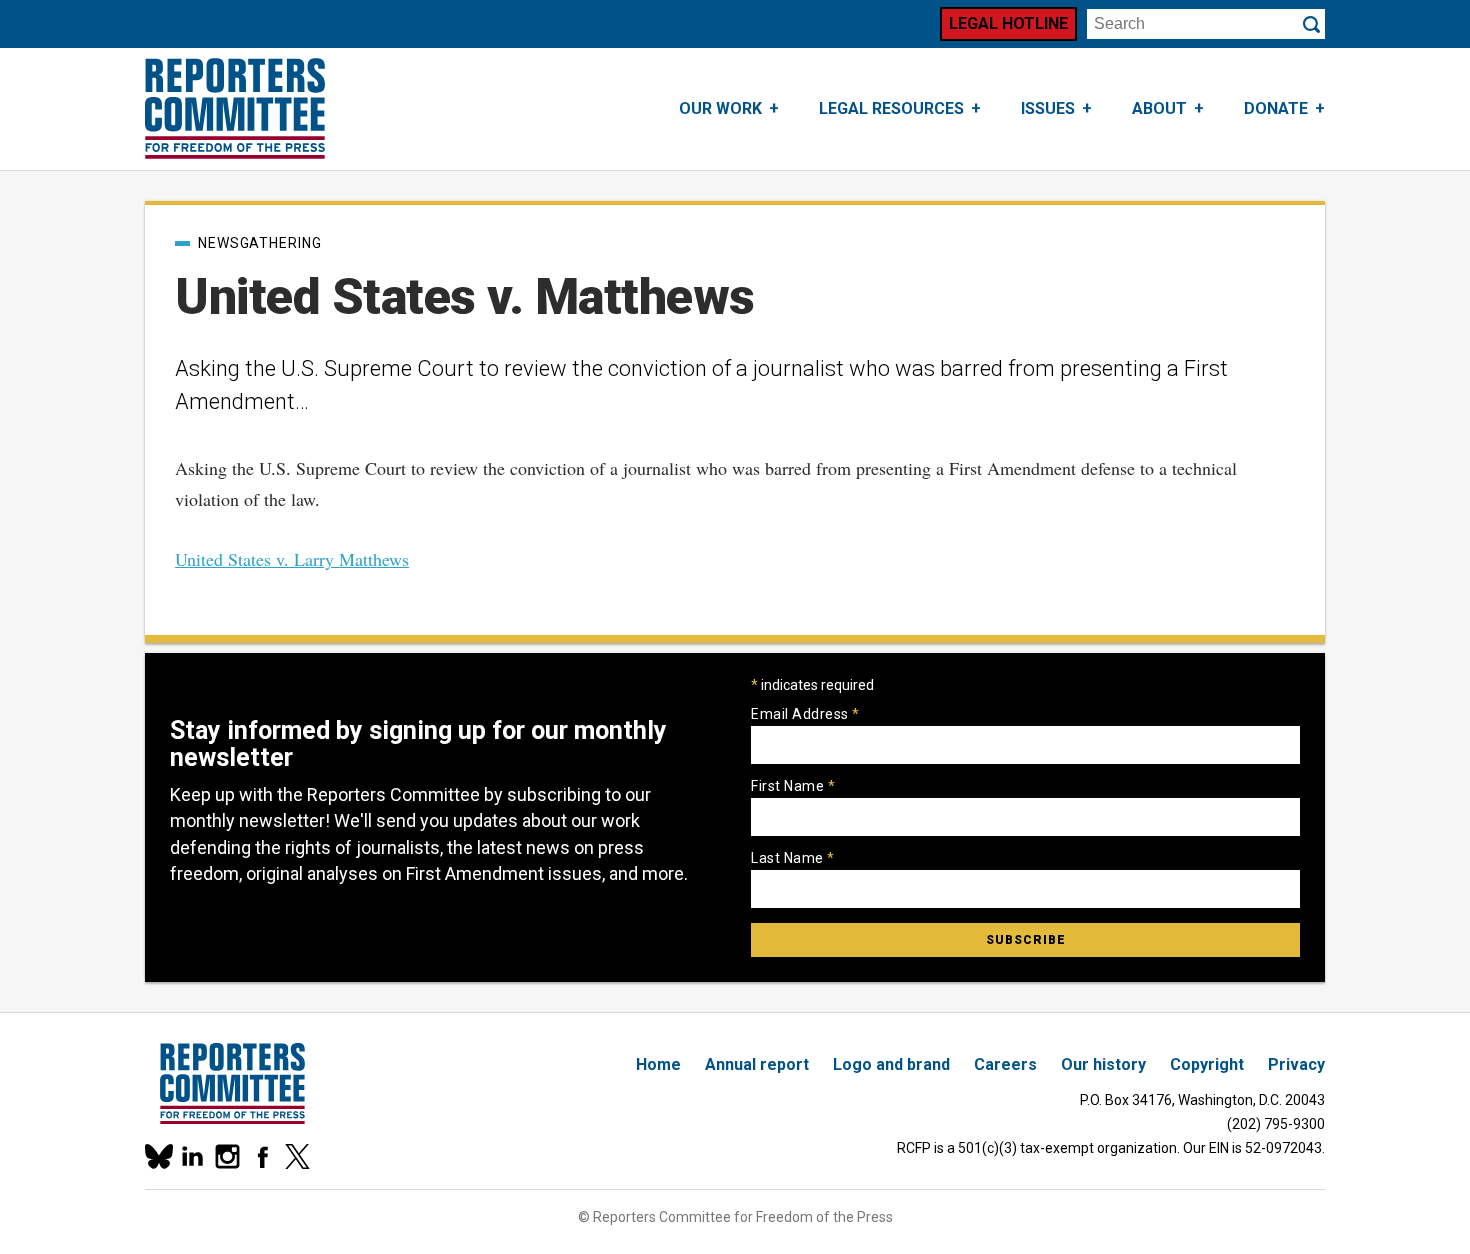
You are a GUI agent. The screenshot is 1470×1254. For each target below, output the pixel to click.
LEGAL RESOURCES (891, 108)
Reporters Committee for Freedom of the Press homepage (235, 109)
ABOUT (1159, 108)
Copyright (1207, 1064)
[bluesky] (157, 1156)
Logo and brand (891, 1064)
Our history (1103, 1064)
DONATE (1276, 108)
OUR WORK (720, 108)
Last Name (793, 858)
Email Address (805, 714)
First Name (793, 786)
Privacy (1296, 1064)
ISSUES (1048, 108)
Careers (1005, 1064)
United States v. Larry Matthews (292, 559)
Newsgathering (260, 243)
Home (658, 1064)
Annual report (757, 1064)
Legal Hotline (1008, 23)
